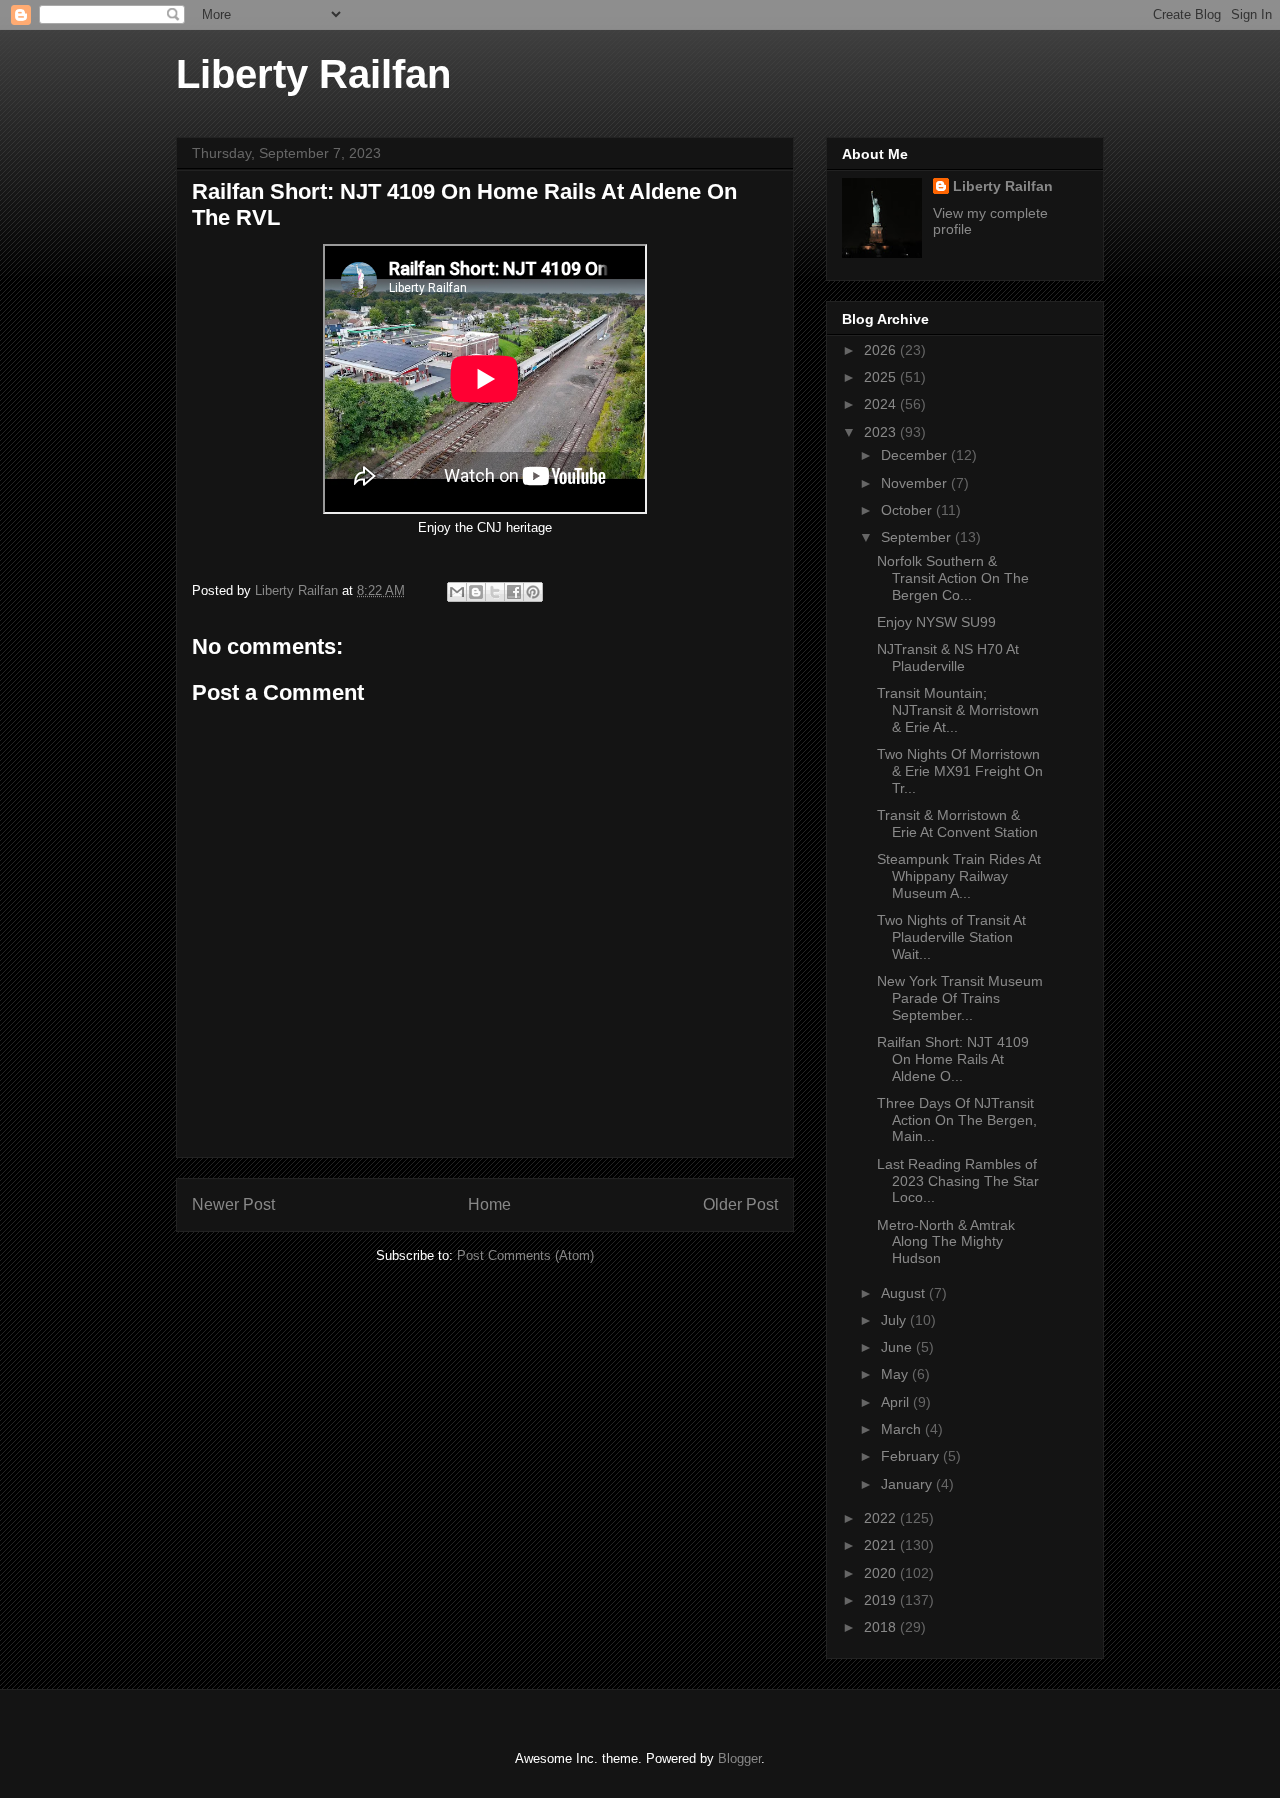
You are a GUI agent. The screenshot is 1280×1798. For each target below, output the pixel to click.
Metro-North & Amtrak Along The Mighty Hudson (946, 1242)
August (905, 1293)
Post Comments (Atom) (525, 1255)
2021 (882, 1545)
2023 (882, 432)
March (903, 1429)
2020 (882, 1573)
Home (489, 1204)
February (912, 1456)
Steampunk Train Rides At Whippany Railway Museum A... (959, 876)
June (898, 1347)
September (918, 537)
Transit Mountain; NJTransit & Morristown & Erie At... (958, 710)
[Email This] (457, 592)
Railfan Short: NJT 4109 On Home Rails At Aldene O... (953, 1059)
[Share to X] (495, 592)
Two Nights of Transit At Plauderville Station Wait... (951, 937)
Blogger (739, 1758)
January (908, 1484)
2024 (882, 404)
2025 (882, 377)
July (895, 1320)
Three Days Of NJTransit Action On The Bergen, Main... (957, 1120)
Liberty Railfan (313, 74)
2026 (882, 350)
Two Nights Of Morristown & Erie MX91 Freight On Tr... (960, 771)
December (916, 455)
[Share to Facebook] (514, 592)
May (896, 1374)
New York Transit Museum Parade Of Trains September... (960, 998)
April (897, 1402)
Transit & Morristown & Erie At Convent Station (957, 823)
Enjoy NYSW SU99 (938, 622)
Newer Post (233, 1204)
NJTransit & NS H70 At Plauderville (948, 657)
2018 (882, 1627)
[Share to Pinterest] (533, 592)
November (916, 483)
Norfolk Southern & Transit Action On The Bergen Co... (953, 578)
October (908, 510)
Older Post (740, 1204)
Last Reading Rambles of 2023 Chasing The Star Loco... (958, 1181)
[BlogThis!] (476, 592)
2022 (882, 1518)
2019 (882, 1600)
